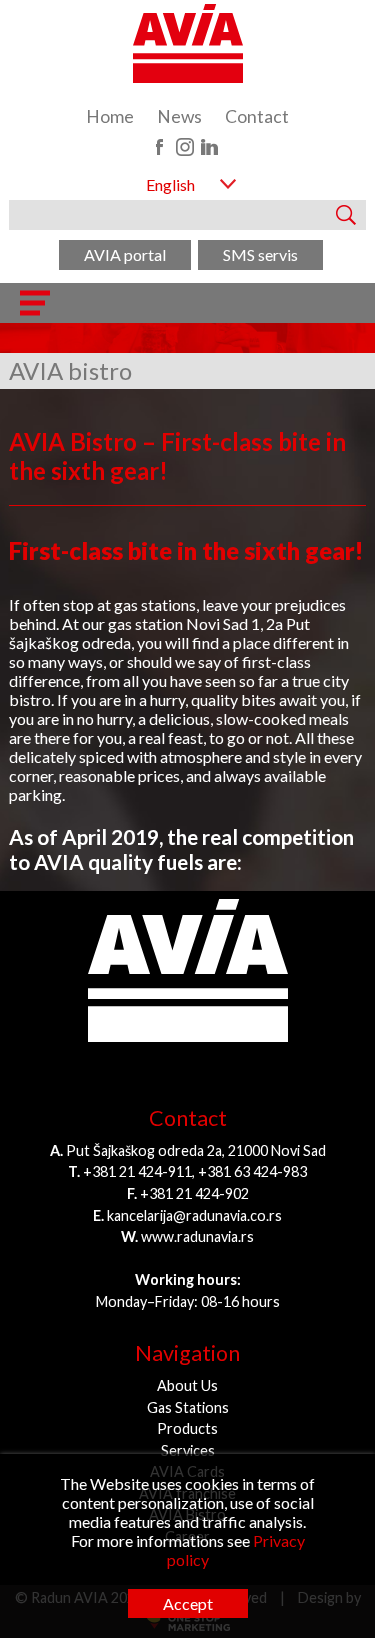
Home (110, 116)
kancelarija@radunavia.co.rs (194, 1215)
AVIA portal (125, 254)
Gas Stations (188, 1407)
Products (187, 1428)
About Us (187, 1385)
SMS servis (260, 254)
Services (188, 1450)
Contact (257, 116)
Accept (188, 1603)
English (170, 184)
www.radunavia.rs (197, 1236)
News (179, 116)
